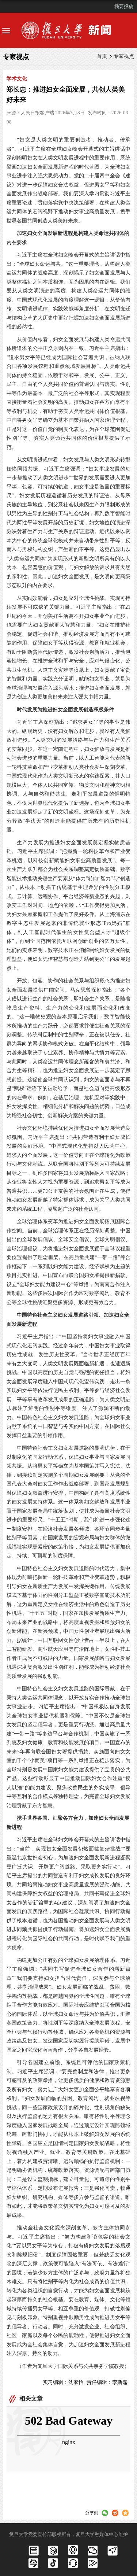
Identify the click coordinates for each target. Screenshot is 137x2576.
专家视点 (124, 56)
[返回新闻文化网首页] (68, 30)
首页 (102, 56)
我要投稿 (124, 6)
